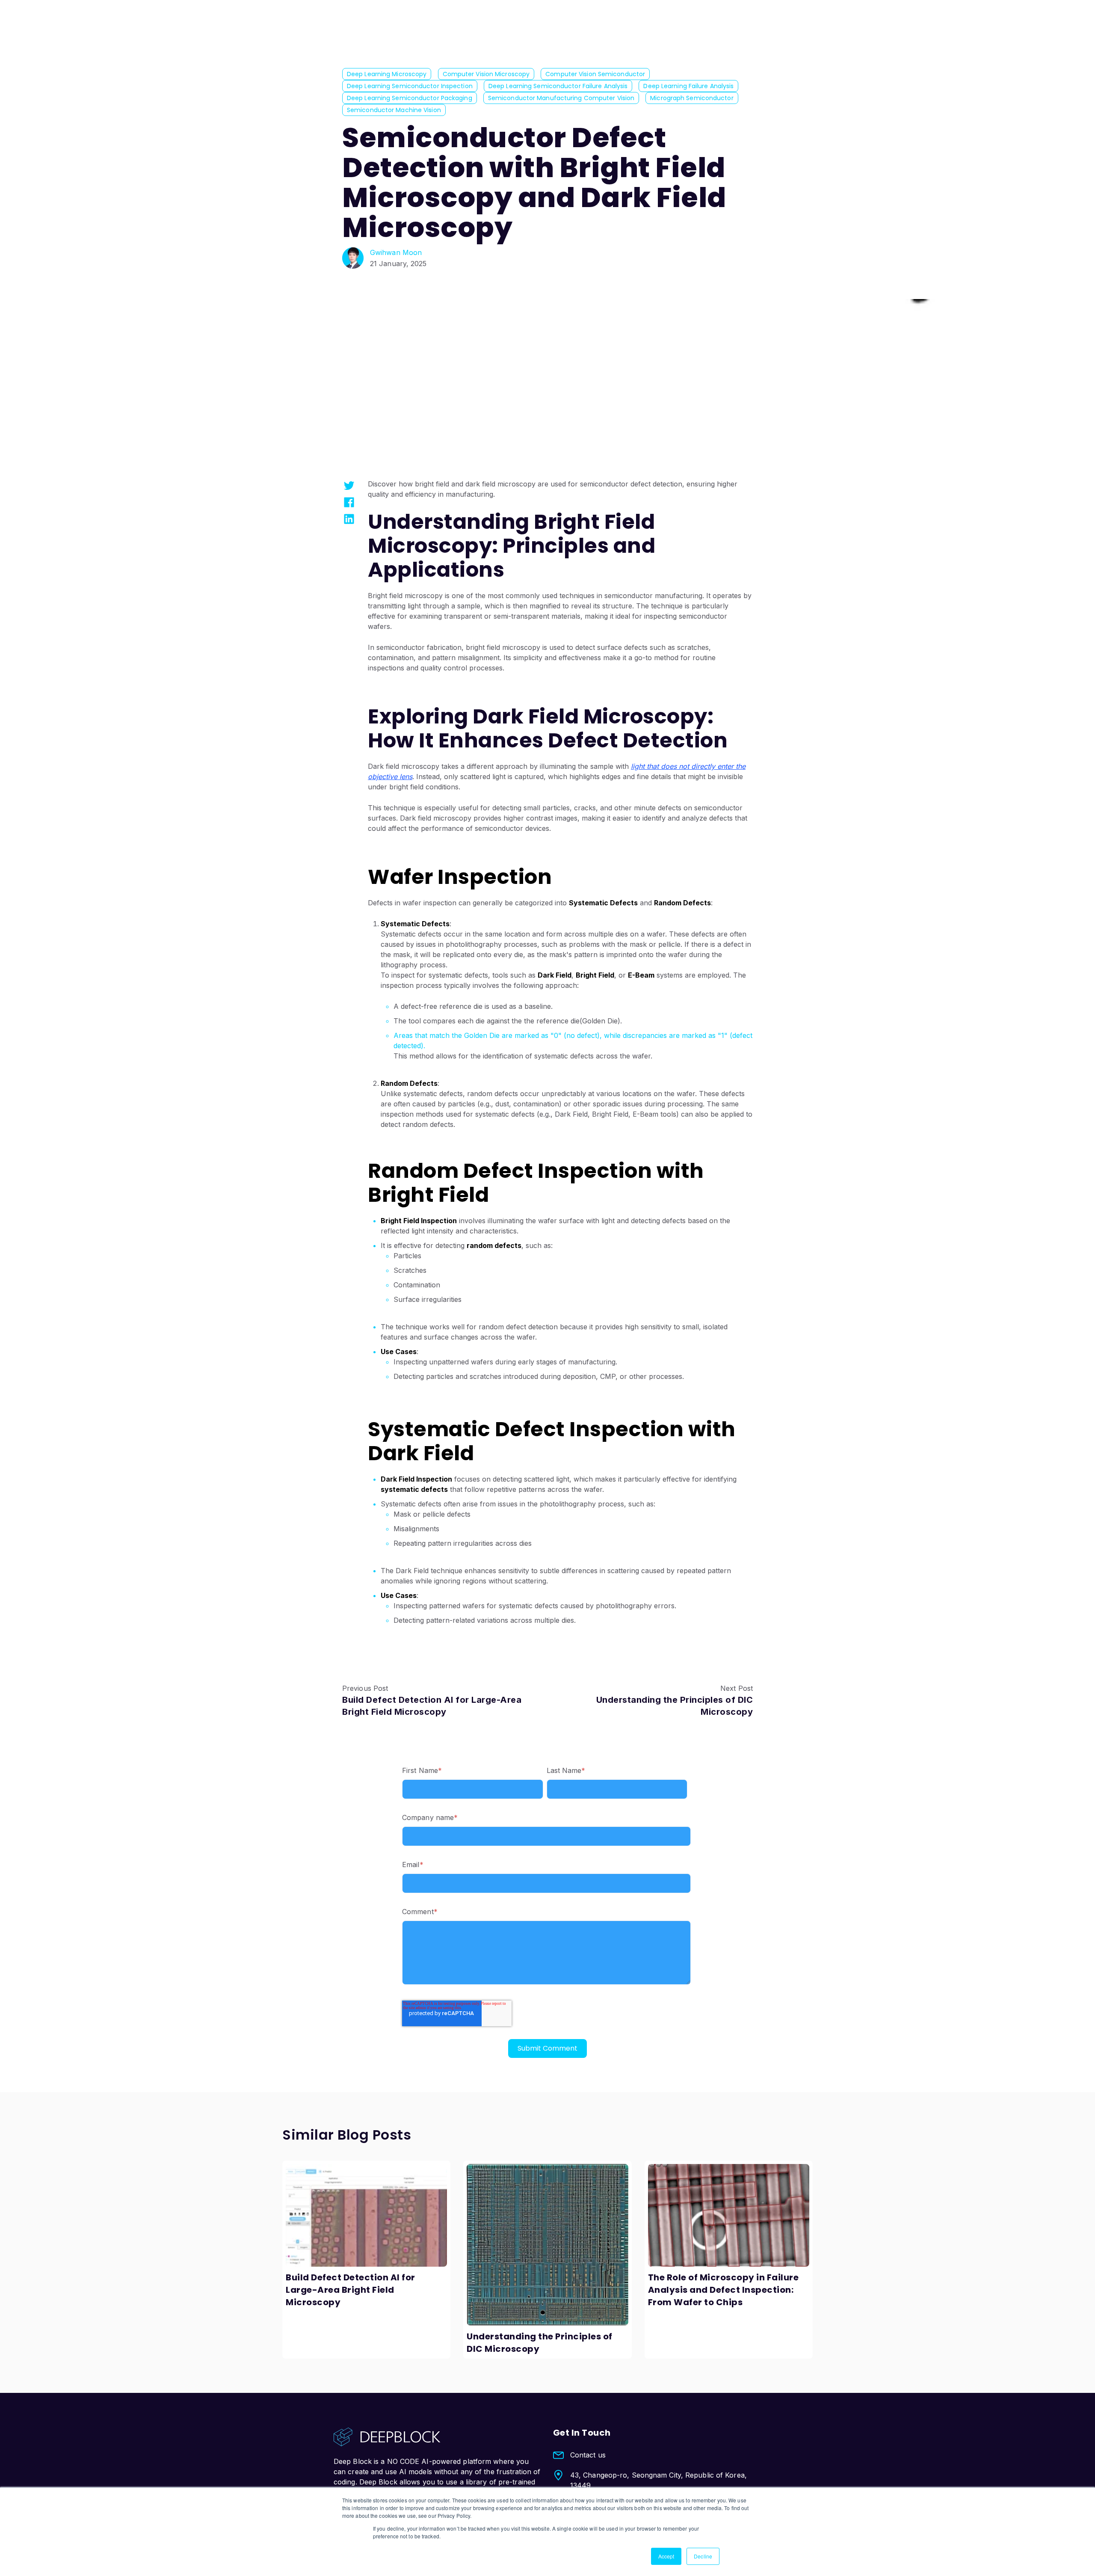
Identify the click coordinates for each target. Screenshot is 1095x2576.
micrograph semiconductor (692, 98)
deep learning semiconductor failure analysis (558, 86)
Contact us (588, 2455)
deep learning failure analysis (688, 86)
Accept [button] (666, 2556)
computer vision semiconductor (595, 74)
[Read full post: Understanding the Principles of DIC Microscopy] (547, 2245)
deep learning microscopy (387, 74)
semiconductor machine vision (394, 110)
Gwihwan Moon (396, 252)
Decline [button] (703, 2556)
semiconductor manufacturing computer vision (561, 98)
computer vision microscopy (486, 74)
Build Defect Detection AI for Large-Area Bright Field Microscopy (351, 2290)
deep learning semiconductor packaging (410, 98)
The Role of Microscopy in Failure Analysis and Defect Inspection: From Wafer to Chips (724, 2290)
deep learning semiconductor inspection (410, 86)
